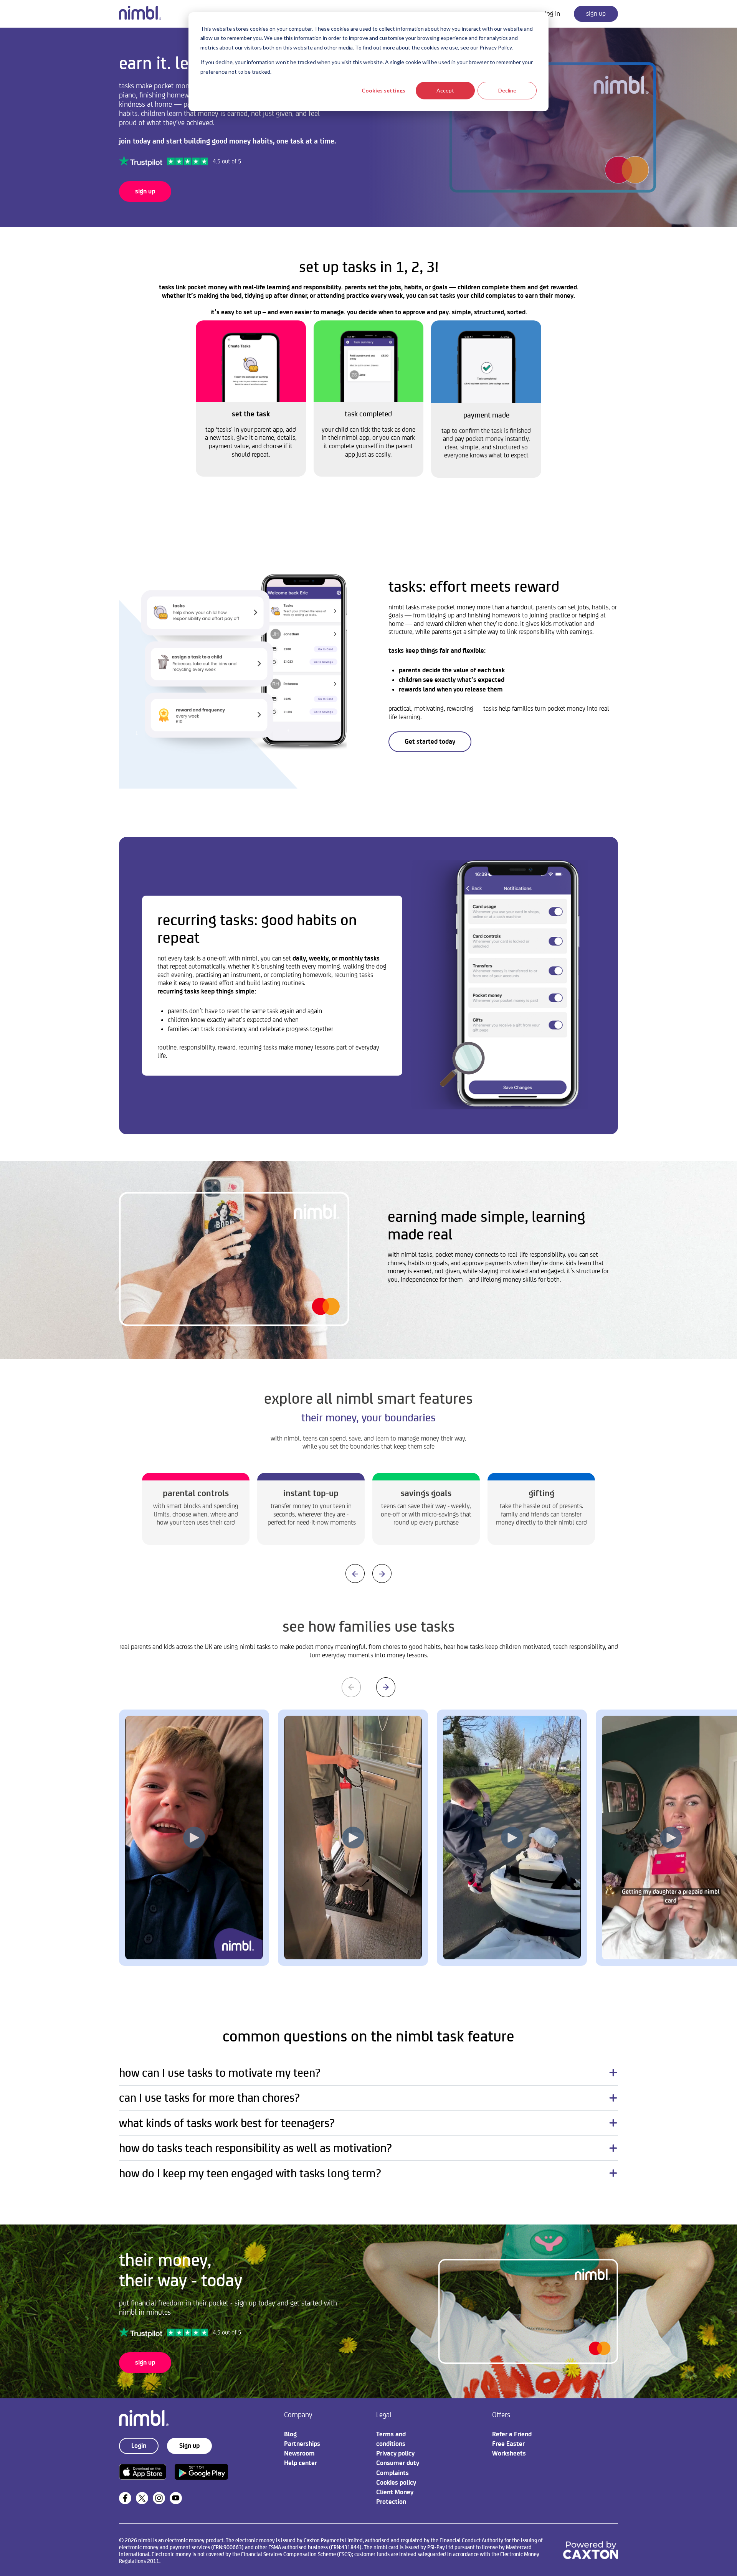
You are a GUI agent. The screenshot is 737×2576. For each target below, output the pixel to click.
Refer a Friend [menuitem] (512, 2434)
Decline (507, 90)
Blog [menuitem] (290, 2434)
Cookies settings (383, 90)
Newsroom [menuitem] (299, 2453)
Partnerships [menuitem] (302, 2444)
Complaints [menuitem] (392, 2473)
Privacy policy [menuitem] (395, 2453)
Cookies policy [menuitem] (396, 2482)
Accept (445, 90)
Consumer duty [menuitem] (398, 2463)
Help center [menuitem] (301, 2463)
